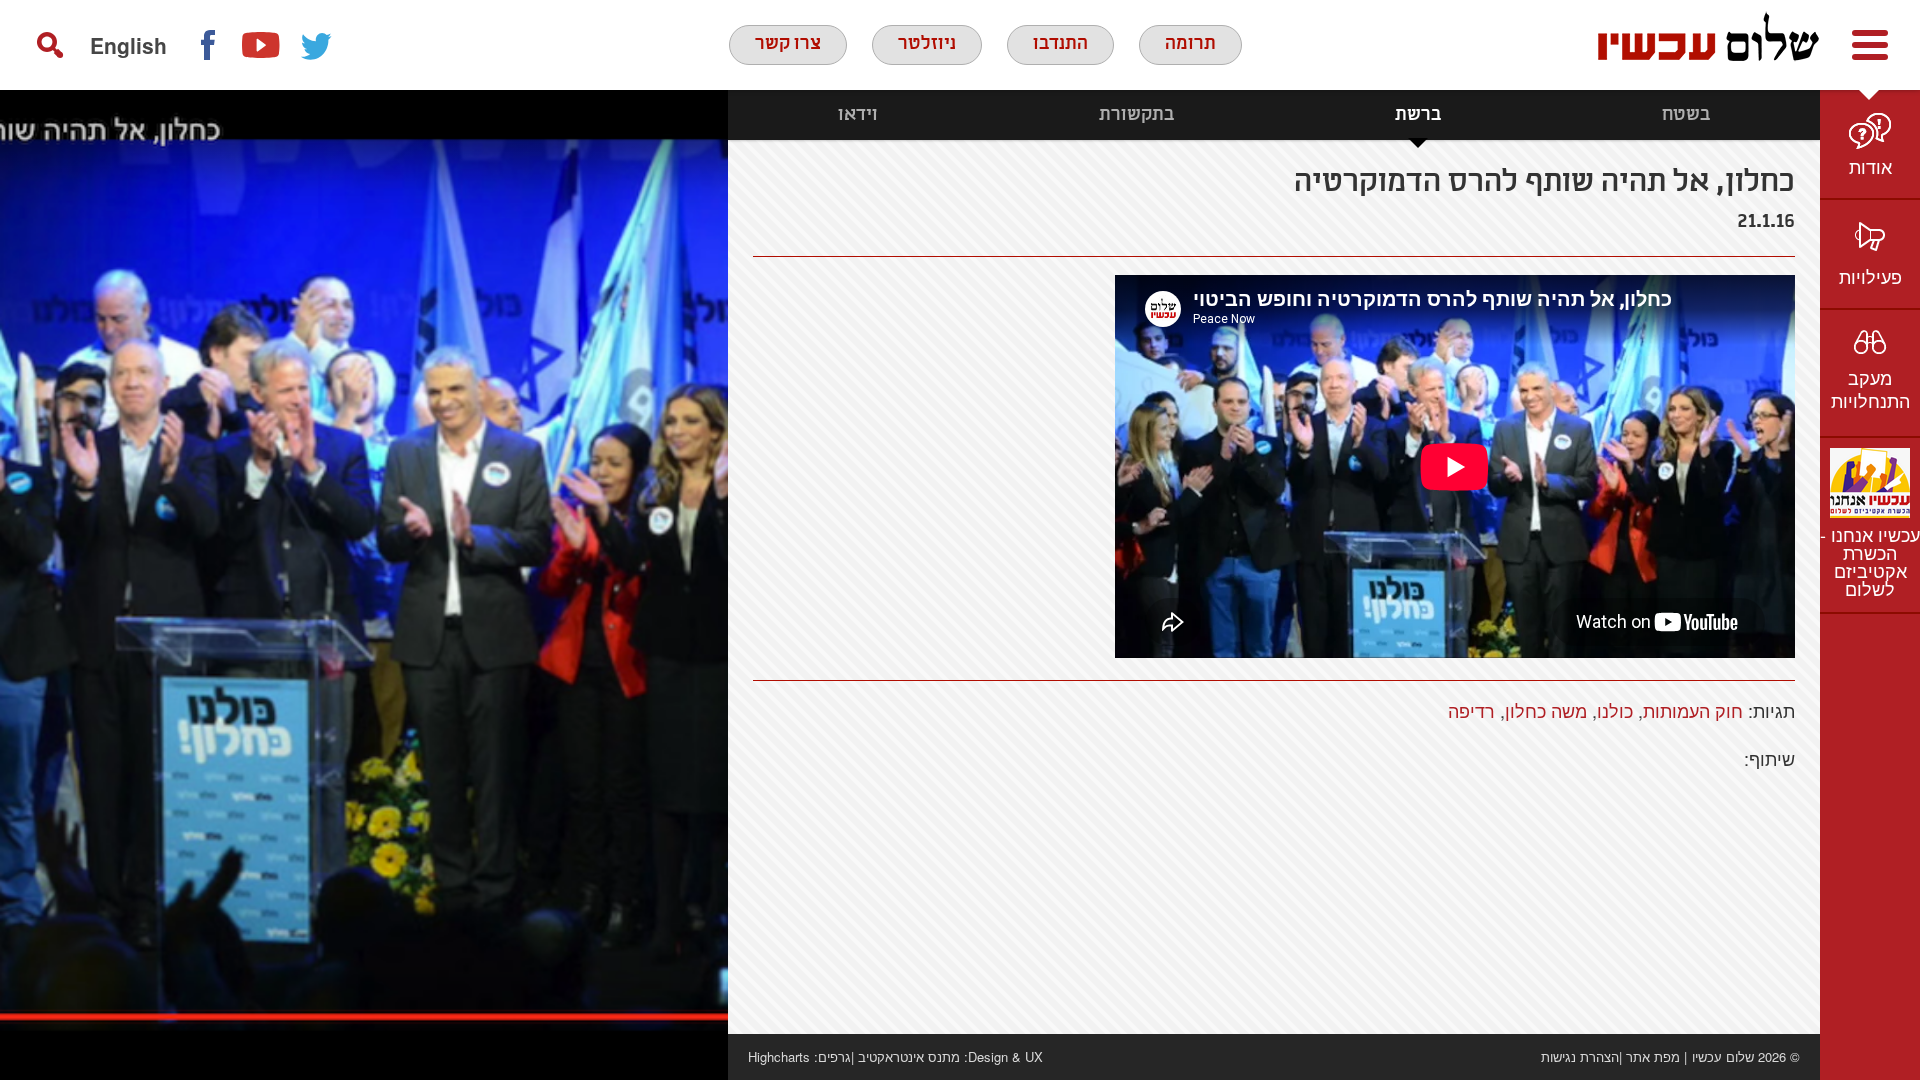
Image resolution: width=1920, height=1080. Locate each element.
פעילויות (1870, 276)
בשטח (1686, 115)
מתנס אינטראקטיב (909, 1056)
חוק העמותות (1693, 710)
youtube (262, 45)
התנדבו (1060, 44)
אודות (1870, 166)
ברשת (1418, 115)
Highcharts (779, 1056)
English (128, 45)
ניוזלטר (927, 44)
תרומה (1190, 44)
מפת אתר (1653, 1056)
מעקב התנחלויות (1870, 388)
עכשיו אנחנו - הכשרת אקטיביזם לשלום (1870, 561)
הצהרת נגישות (1580, 1056)
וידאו (858, 115)
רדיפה (1471, 710)
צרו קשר (788, 44)
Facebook (207, 45)
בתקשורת (1136, 115)
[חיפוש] (50, 45)
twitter (317, 45)
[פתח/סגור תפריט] (1870, 45)
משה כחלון (1546, 710)
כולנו (1615, 710)
